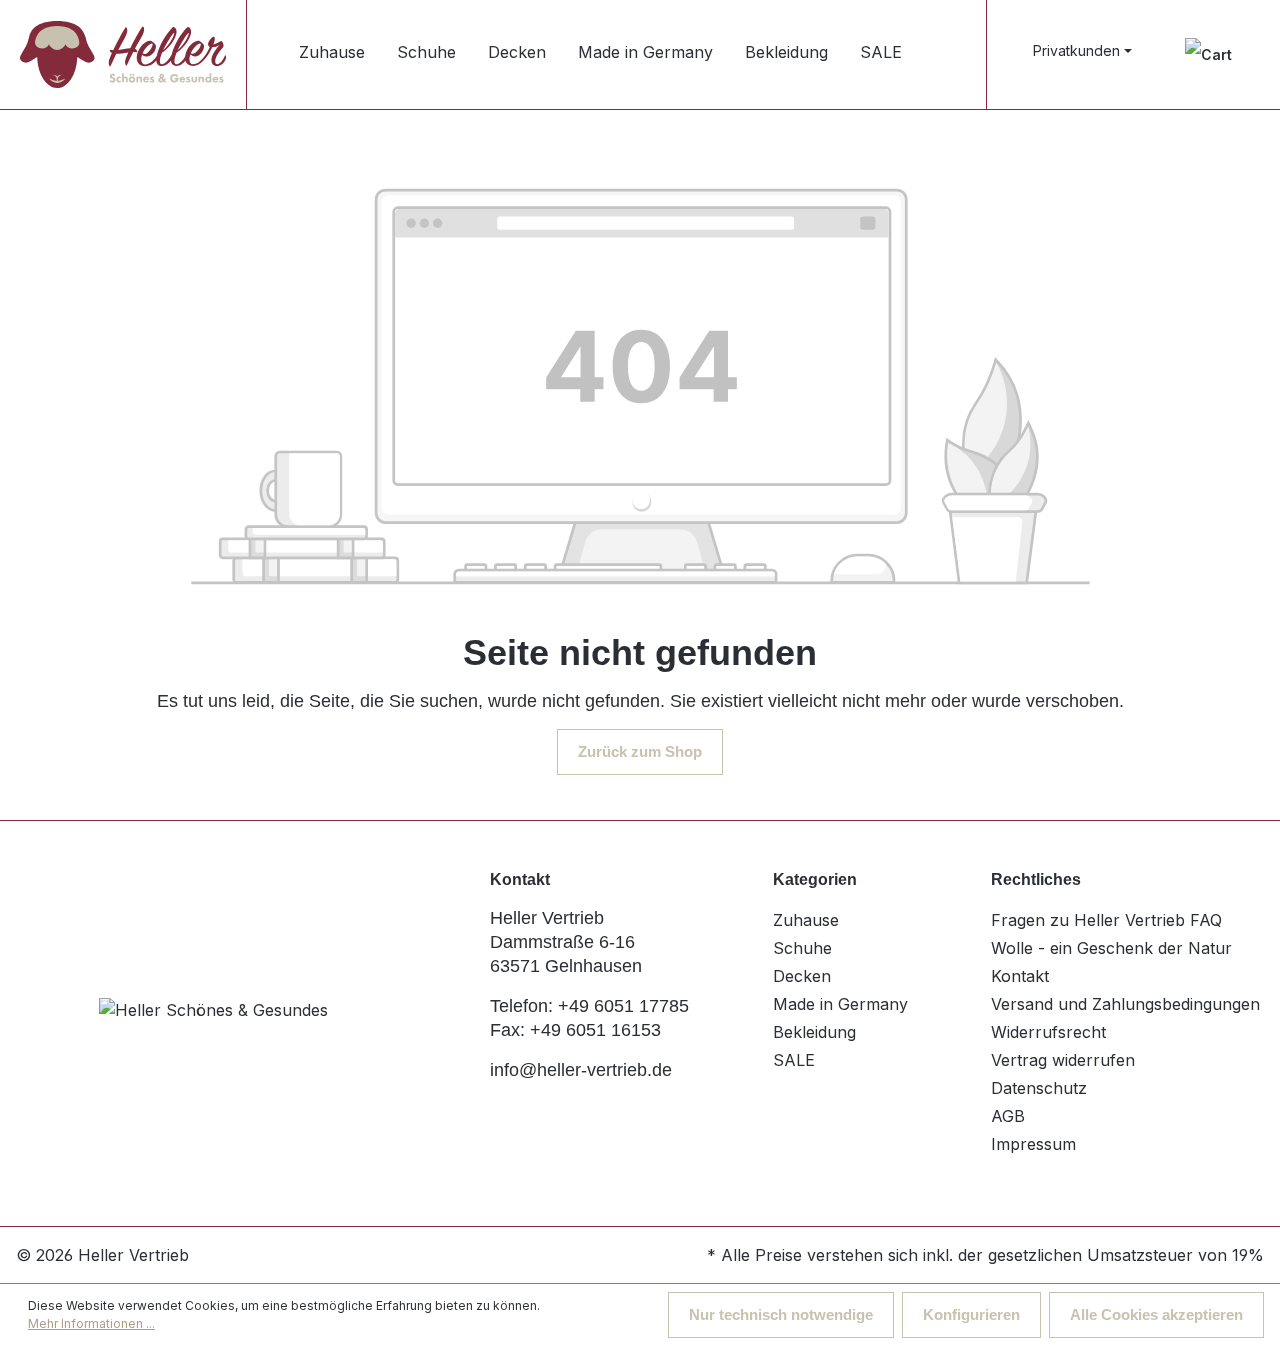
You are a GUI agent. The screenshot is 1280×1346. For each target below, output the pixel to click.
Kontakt (1020, 976)
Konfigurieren (971, 1314)
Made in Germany (840, 1004)
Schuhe (802, 948)
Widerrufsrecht (1048, 1032)
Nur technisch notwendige (781, 1314)
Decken (802, 976)
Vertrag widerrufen (1063, 1060)
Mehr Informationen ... (91, 1323)
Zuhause (806, 920)
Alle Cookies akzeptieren (1156, 1314)
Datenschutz (1039, 1088)
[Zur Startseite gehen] (123, 54)
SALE (794, 1060)
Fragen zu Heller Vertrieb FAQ (1106, 920)
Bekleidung (814, 1032)
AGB (1008, 1116)
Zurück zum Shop (640, 751)
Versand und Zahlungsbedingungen (1125, 1004)
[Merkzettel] (1208, 54)
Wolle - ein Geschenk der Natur (1111, 948)
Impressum (1033, 1144)
